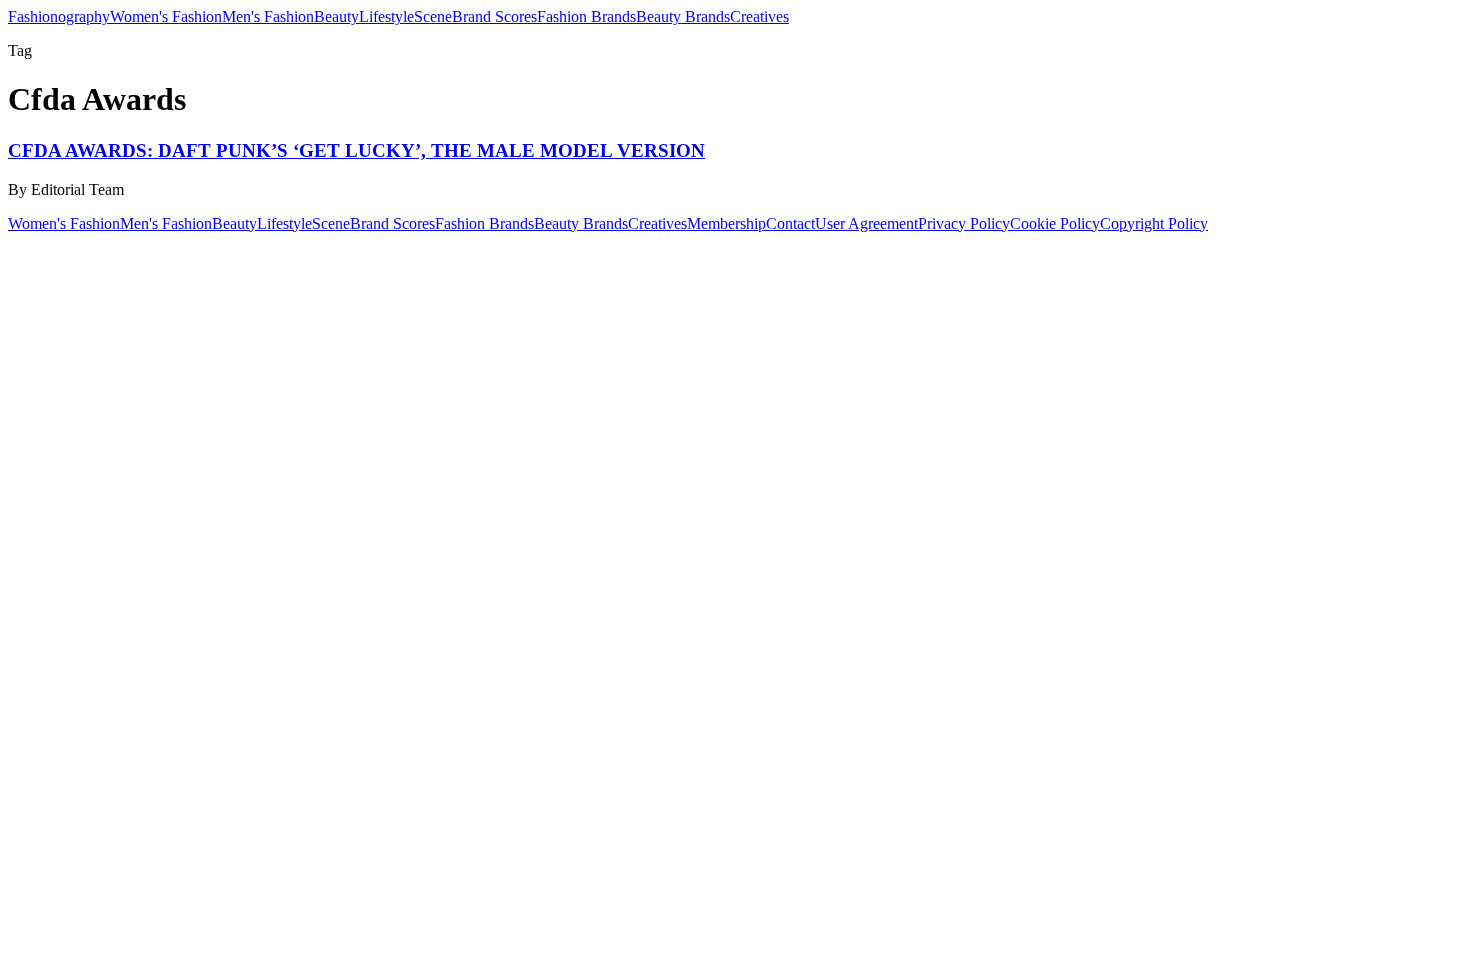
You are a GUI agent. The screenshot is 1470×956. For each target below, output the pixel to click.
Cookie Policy (1055, 223)
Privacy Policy (964, 223)
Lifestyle (386, 16)
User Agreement (866, 223)
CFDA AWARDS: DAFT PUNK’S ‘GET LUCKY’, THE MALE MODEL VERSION (356, 150)
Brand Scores (494, 16)
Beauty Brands (683, 16)
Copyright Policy (1154, 223)
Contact (790, 223)
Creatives (759, 16)
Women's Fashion (166, 16)
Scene (433, 16)
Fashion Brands (586, 16)
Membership (726, 223)
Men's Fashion (268, 16)
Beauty (336, 16)
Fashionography (59, 16)
